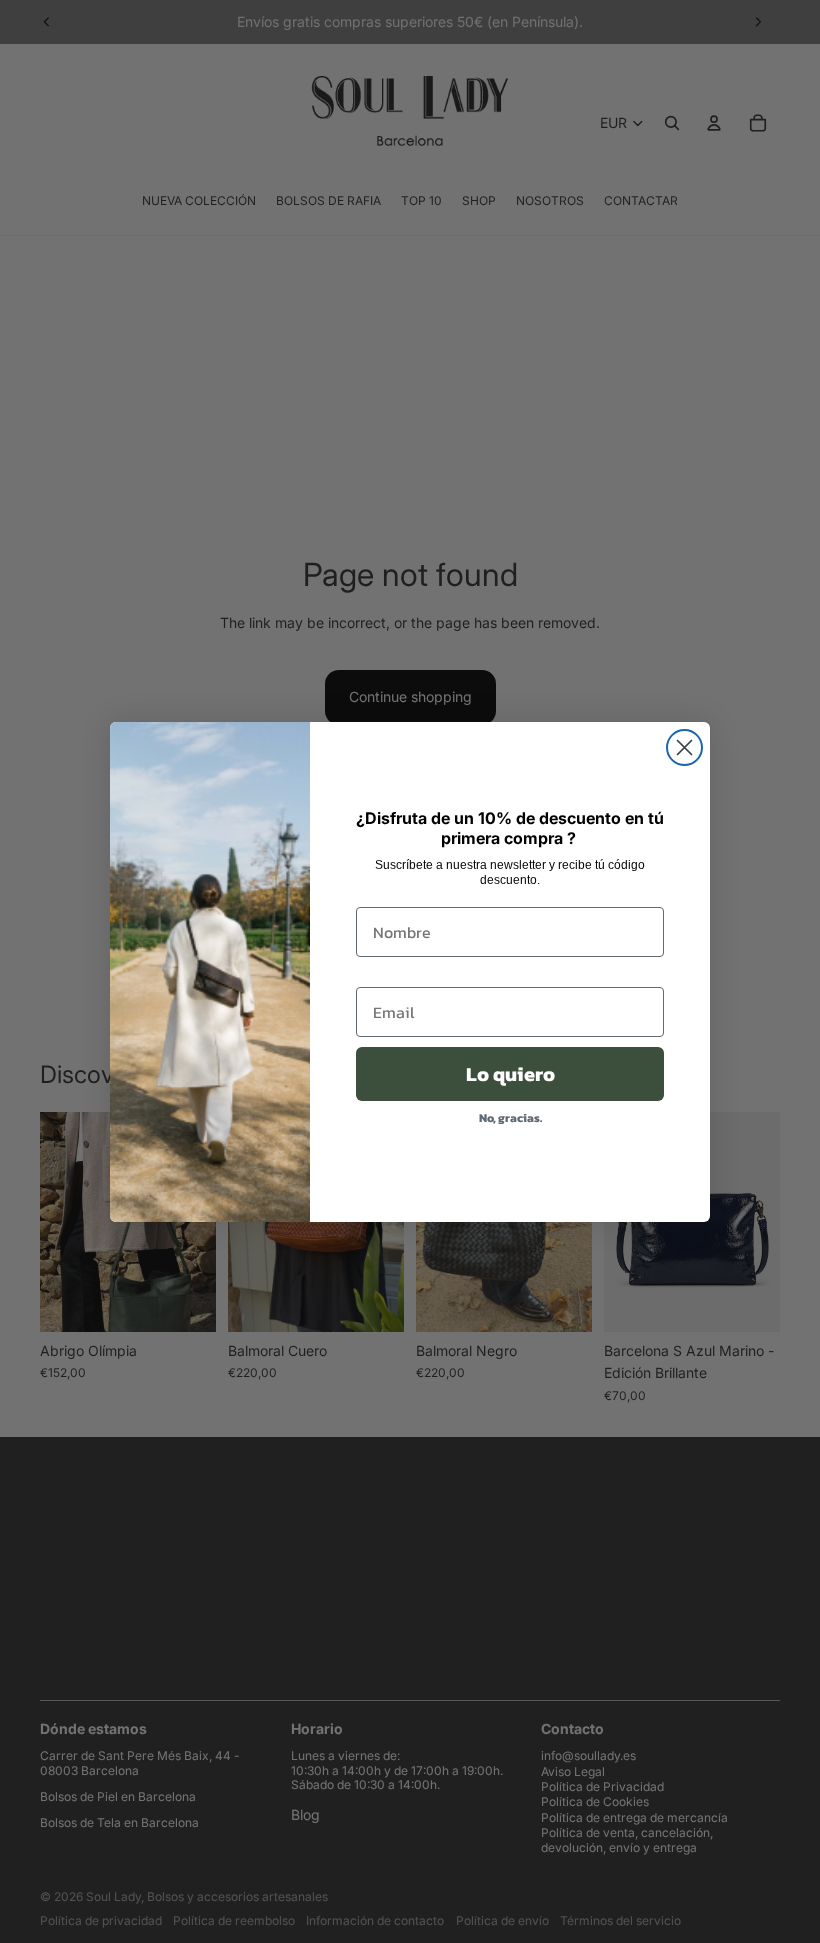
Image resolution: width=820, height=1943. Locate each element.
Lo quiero (510, 1074)
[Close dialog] (684, 747)
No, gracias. (510, 1118)
